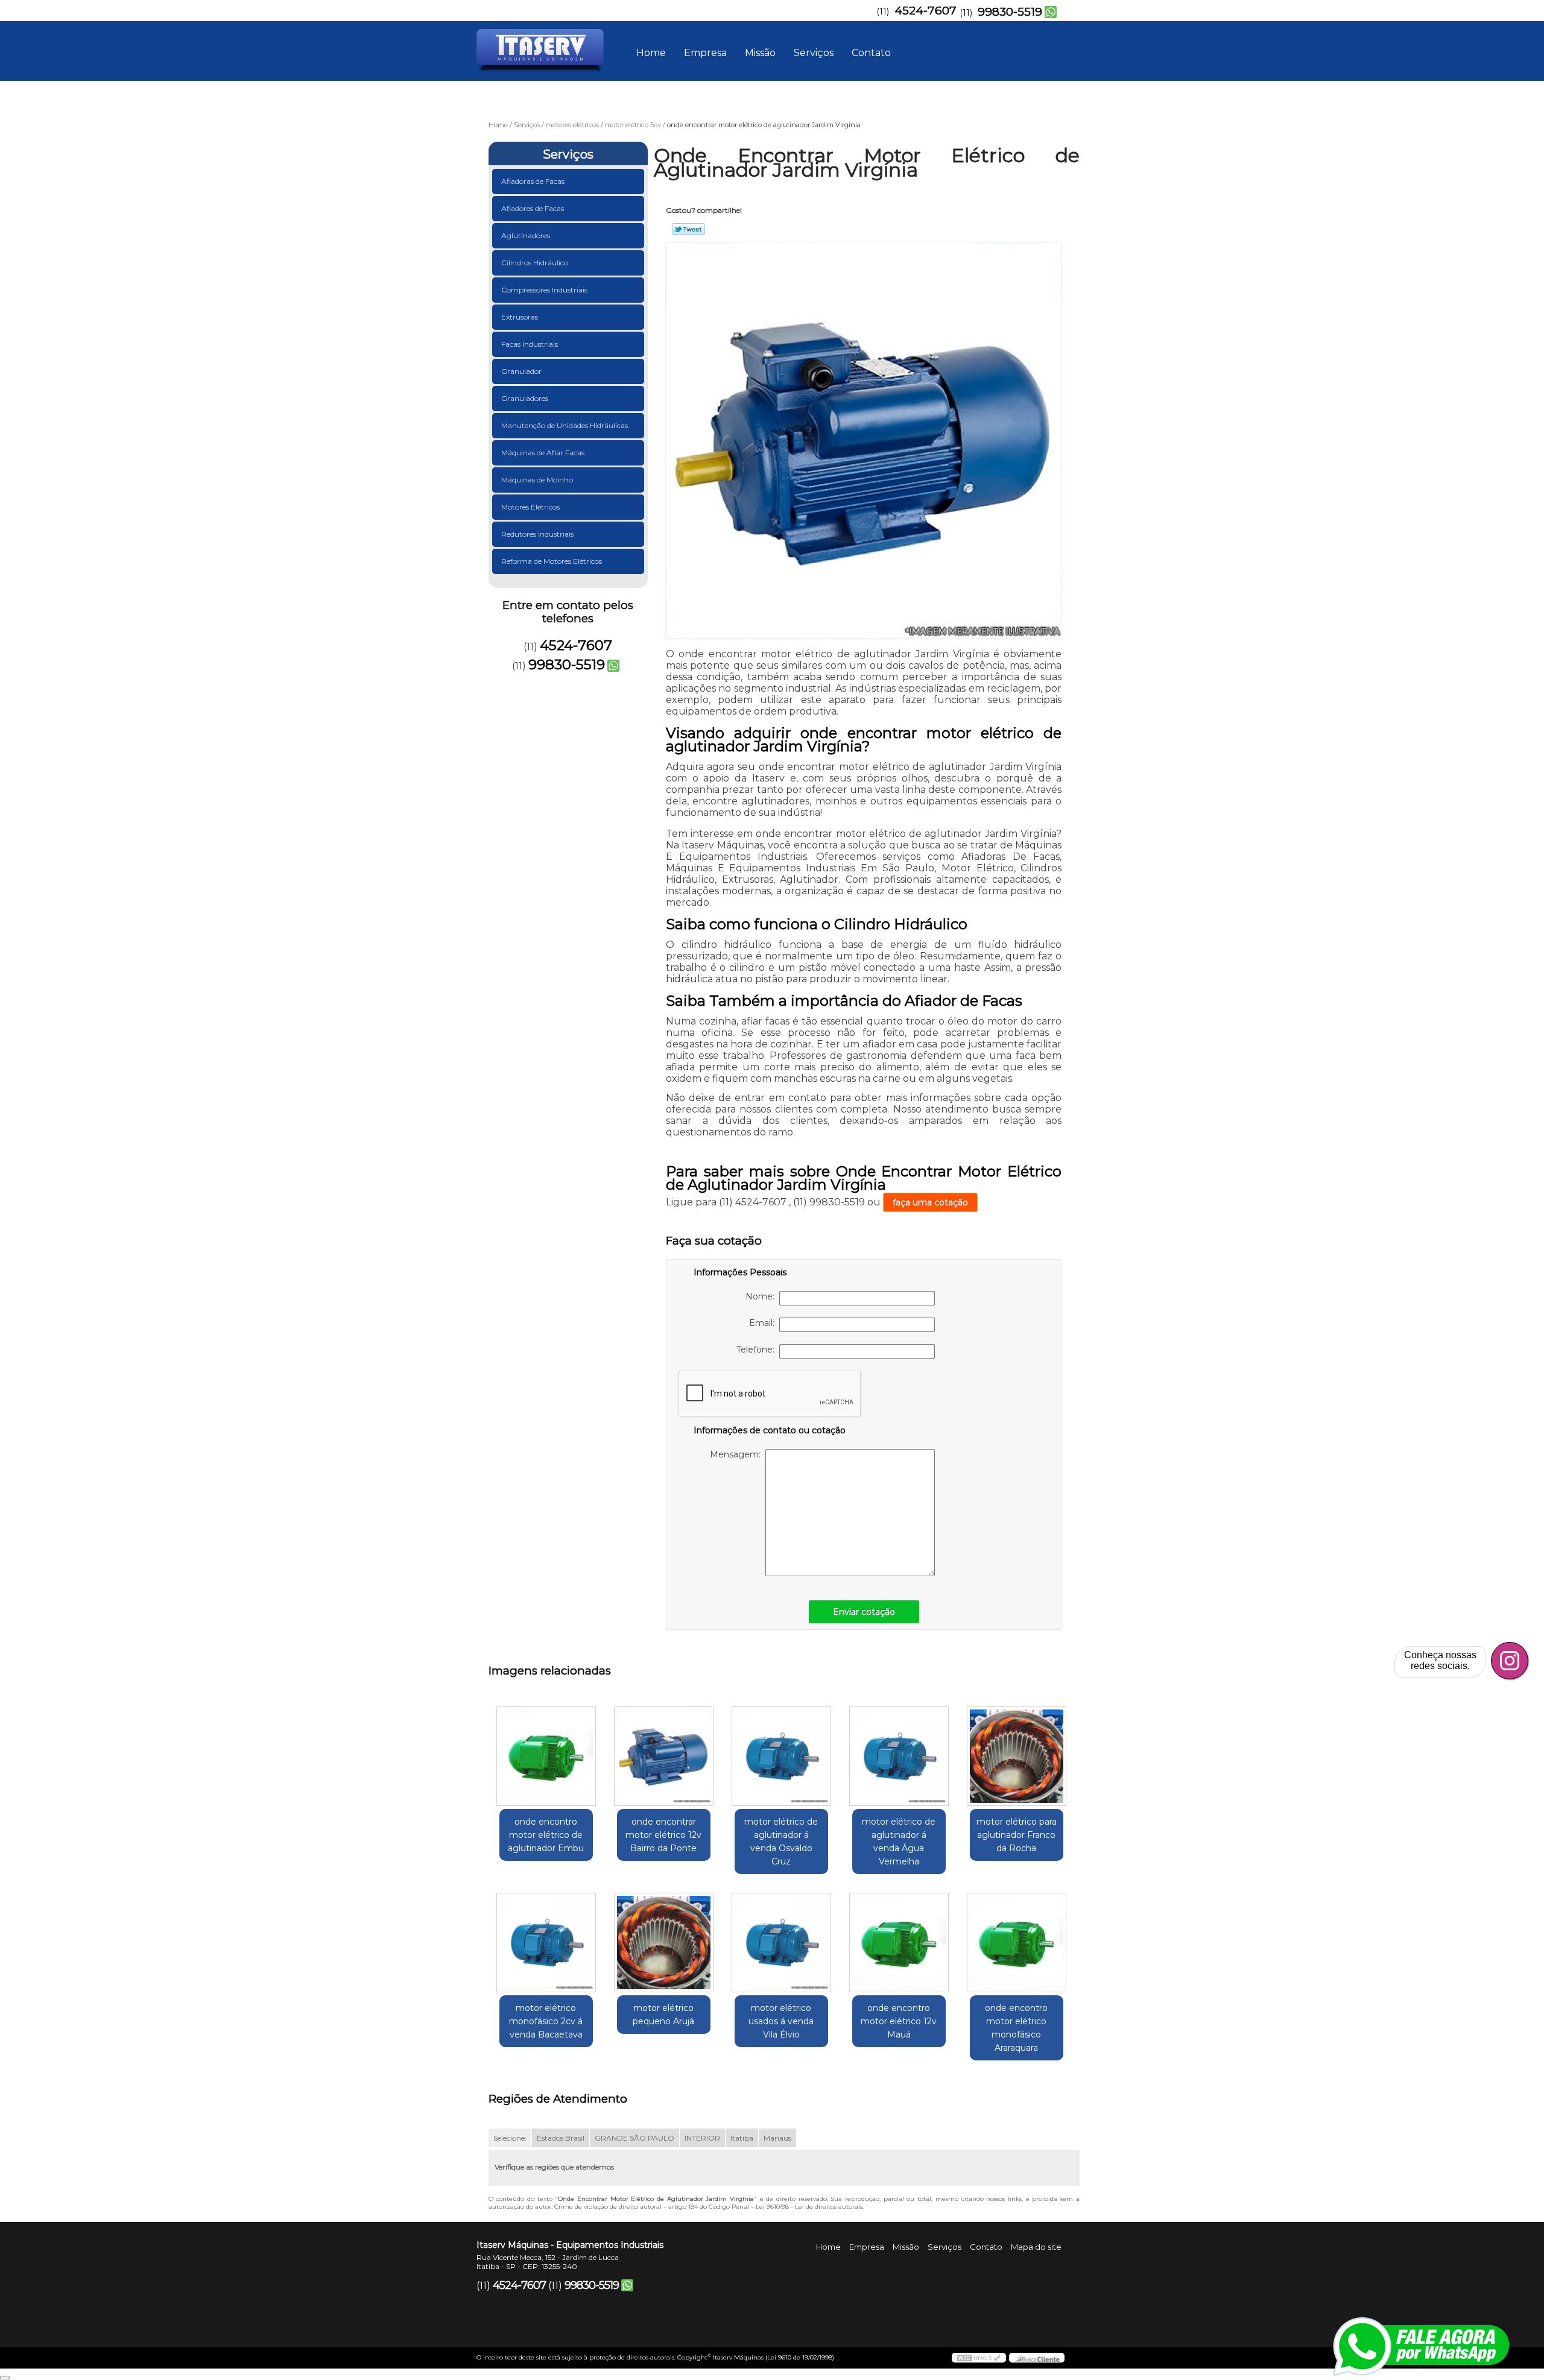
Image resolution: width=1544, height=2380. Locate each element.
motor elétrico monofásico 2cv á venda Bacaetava (546, 2021)
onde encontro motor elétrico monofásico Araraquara (1016, 2028)
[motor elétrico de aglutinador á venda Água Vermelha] (899, 1756)
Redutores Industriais (537, 534)
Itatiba (742, 2138)
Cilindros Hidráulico (535, 263)
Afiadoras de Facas (533, 181)
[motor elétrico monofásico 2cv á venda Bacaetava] (546, 1943)
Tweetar (688, 229)
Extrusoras (520, 317)
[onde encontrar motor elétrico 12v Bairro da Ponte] (664, 1756)
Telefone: (758, 1349)
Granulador (521, 371)
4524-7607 (925, 11)
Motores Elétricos (530, 507)
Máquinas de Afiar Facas (543, 453)
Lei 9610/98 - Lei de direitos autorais (809, 2207)
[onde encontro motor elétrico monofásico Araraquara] (1017, 1943)
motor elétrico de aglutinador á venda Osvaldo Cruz (781, 1842)
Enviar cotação (864, 1612)
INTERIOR (702, 2138)
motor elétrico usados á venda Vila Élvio (781, 2021)
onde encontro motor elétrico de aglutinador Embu (546, 1835)
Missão (760, 53)
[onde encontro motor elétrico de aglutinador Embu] (546, 1756)
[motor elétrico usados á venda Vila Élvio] (781, 1943)
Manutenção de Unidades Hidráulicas (565, 425)
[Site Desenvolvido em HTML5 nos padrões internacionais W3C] (979, 2358)
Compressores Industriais (544, 290)
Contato (871, 53)
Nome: (762, 1296)
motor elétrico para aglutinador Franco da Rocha (1017, 1835)
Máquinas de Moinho (537, 480)
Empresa (705, 53)
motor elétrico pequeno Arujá (663, 2015)
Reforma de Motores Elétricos (552, 561)
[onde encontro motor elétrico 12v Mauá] (899, 1943)
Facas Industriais (530, 344)
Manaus (777, 2138)
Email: (764, 1323)
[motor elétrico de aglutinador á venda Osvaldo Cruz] (781, 1756)
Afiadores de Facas (533, 208)
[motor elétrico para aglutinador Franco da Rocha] (1017, 1756)
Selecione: (510, 2138)
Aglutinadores (526, 235)
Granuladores (525, 398)
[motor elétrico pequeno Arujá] (664, 1943)
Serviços (814, 53)
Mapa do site (1036, 2247)
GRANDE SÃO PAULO (634, 2138)
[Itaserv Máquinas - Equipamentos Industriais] (546, 45)
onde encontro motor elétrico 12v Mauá (899, 2021)
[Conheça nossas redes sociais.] (1510, 1661)
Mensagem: (738, 1454)
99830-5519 (1010, 12)
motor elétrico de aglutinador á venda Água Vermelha (899, 1842)
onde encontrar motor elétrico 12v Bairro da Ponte (663, 1835)
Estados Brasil (561, 2138)
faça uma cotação (930, 1202)
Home (651, 53)
